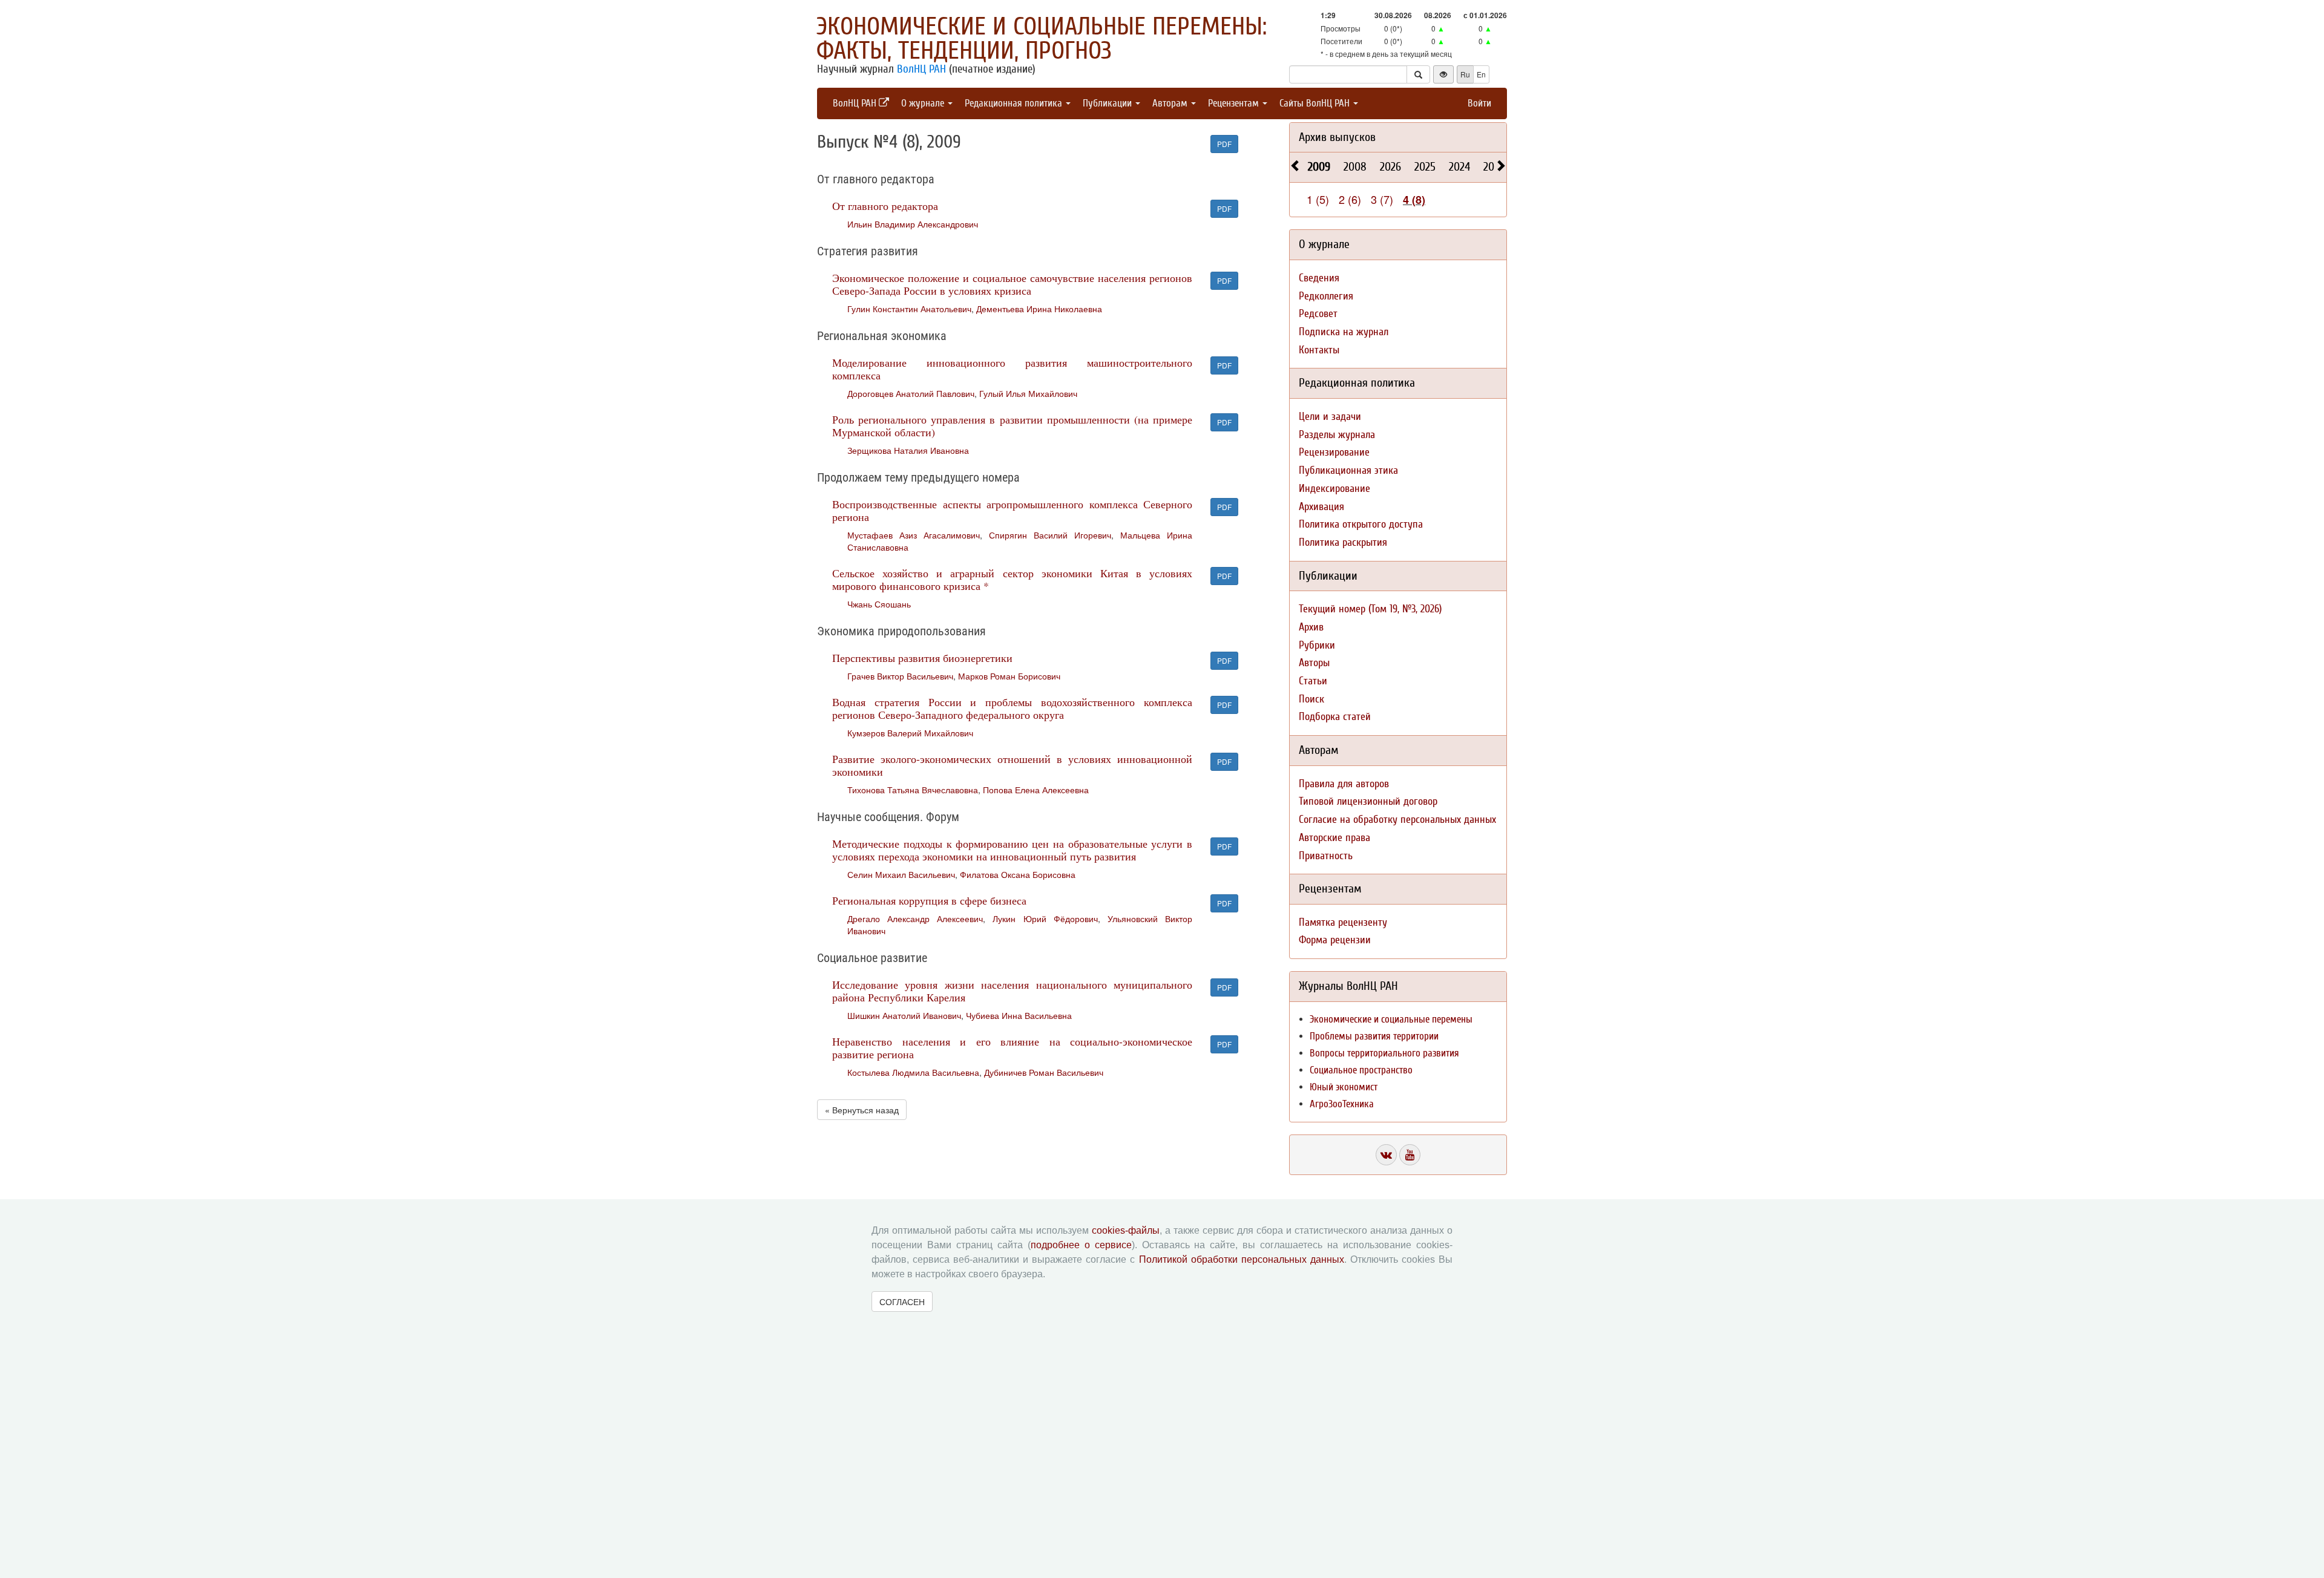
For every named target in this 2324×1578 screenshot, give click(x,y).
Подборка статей (1335, 717)
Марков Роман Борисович (1009, 676)
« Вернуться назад (862, 1110)
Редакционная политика (1015, 103)
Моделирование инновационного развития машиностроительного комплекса (1012, 369)
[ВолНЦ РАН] (1386, 1155)
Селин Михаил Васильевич (901, 874)
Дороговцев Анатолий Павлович (911, 393)
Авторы (1314, 663)
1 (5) (1318, 199)
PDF (1224, 144)
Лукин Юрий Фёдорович (1045, 918)
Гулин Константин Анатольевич (909, 309)
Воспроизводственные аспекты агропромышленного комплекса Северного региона (1012, 510)
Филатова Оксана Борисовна (1018, 874)
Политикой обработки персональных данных (1242, 1259)
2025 (1425, 167)
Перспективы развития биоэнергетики (922, 658)
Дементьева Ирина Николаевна (1039, 309)
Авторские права (1334, 838)
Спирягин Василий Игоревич (1050, 535)
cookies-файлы (1126, 1230)
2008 (1355, 167)
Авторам (1171, 103)
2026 (1390, 167)
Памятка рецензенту (1343, 922)
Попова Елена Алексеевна (1036, 790)
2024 (1459, 167)
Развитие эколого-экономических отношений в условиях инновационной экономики (1012, 765)
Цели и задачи (1330, 417)
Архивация (1321, 507)
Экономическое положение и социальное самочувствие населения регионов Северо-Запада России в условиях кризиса (1012, 284)
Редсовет (1318, 314)
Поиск (1311, 699)
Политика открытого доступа (1361, 524)
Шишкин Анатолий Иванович (904, 1015)
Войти (1479, 103)
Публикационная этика (1348, 470)
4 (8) (1414, 200)
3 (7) (1382, 199)
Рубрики (1317, 645)
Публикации (1108, 103)
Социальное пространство (1361, 1070)
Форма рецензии (1335, 940)
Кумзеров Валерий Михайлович (910, 733)
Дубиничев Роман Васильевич (1044, 1072)
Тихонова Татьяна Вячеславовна (913, 790)
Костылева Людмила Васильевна (913, 1072)
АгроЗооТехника (1342, 1104)
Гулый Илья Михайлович (1028, 393)
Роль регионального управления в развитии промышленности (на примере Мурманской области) (1012, 426)
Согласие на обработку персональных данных (1397, 820)
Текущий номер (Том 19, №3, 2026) (1370, 609)
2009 (1319, 167)
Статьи (1313, 681)
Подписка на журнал (1344, 332)
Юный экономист (1344, 1087)
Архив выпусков (1337, 137)
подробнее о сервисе (1081, 1245)
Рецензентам (1235, 103)
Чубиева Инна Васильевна (1019, 1015)
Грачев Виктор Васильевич (900, 676)
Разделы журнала (1337, 435)
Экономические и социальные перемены (1391, 1019)
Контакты (1319, 350)
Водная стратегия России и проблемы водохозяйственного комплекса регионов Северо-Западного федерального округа (1012, 708)
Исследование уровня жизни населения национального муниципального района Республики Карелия (1012, 991)
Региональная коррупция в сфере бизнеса (929, 900)
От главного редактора (885, 206)
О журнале (924, 103)
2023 (1494, 167)
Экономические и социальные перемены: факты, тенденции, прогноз (1042, 39)
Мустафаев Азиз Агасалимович (914, 535)
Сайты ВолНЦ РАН (1316, 103)
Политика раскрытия (1343, 542)
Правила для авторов (1344, 784)
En (1481, 74)
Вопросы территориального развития (1384, 1053)
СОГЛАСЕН (902, 1301)
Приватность (1326, 856)
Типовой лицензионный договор (1368, 801)
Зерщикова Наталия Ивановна (908, 450)
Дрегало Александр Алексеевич (915, 918)
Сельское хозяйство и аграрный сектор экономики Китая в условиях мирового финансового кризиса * (1012, 579)
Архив (1311, 627)
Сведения (1319, 278)
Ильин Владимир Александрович (913, 224)
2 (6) (1350, 199)
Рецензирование (1334, 452)
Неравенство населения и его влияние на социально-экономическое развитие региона (1012, 1048)
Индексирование (1334, 489)
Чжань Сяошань (879, 604)
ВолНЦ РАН (921, 69)
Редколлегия (1326, 296)
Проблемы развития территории (1374, 1036)
